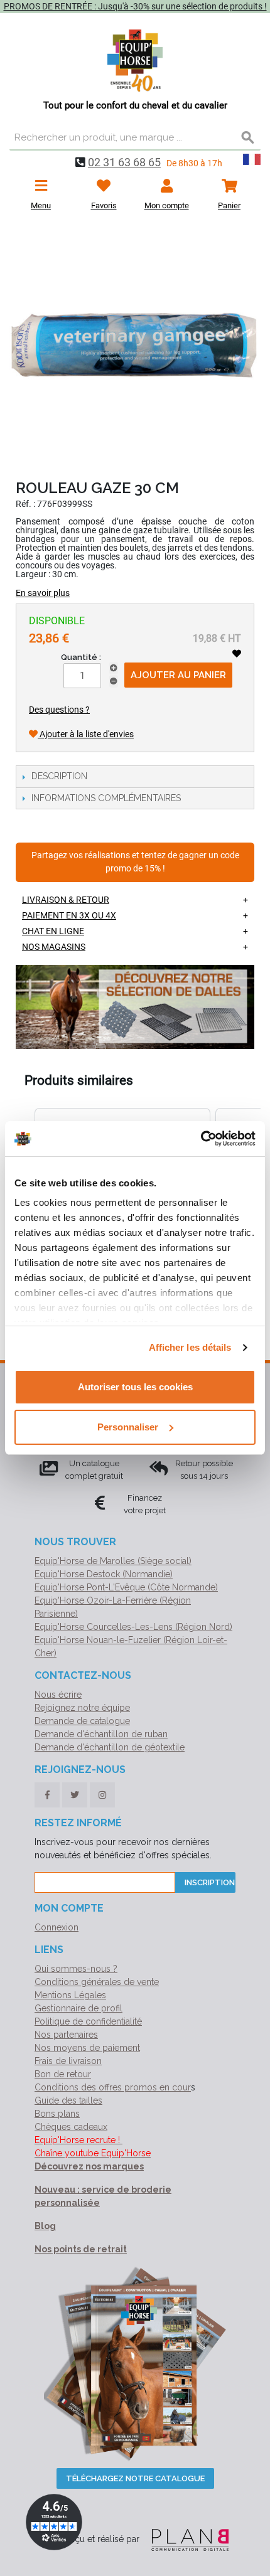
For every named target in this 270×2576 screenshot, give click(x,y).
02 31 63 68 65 (124, 162)
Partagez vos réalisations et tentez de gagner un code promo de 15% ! (135, 862)
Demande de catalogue (82, 1721)
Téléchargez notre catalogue (135, 2478)
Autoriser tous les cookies (135, 1387)
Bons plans (57, 2114)
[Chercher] (248, 138)
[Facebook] (47, 1795)
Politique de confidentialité (88, 2021)
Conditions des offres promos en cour (113, 2087)
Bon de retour (63, 2074)
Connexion (57, 1927)
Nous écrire (58, 1695)
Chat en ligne (53, 931)
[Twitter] (75, 1795)
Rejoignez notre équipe (82, 1708)
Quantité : (81, 657)
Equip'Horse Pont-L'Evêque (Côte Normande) (126, 1587)
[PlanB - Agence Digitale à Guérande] (185, 2540)
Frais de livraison (68, 2061)
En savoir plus (43, 593)
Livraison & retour (66, 900)
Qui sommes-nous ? (76, 1969)
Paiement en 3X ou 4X (69, 915)
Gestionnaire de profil (78, 2008)
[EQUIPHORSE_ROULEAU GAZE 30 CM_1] (135, 348)
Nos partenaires (66, 2035)
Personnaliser (128, 1427)
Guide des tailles (68, 2100)
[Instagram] (102, 1795)
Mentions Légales (70, 1995)
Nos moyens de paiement (87, 2048)
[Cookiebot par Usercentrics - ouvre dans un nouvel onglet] (201, 1139)
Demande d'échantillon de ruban (101, 1734)
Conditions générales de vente (97, 1982)
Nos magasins (54, 947)
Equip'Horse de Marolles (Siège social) (113, 1561)
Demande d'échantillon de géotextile (110, 1747)
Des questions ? (59, 710)
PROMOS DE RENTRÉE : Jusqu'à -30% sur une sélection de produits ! (135, 6)
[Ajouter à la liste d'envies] (237, 654)
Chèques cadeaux (71, 2127)
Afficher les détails (190, 1347)
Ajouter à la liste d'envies (86, 734)
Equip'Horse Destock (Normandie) (104, 1574)
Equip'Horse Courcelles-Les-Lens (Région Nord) (133, 1627)
